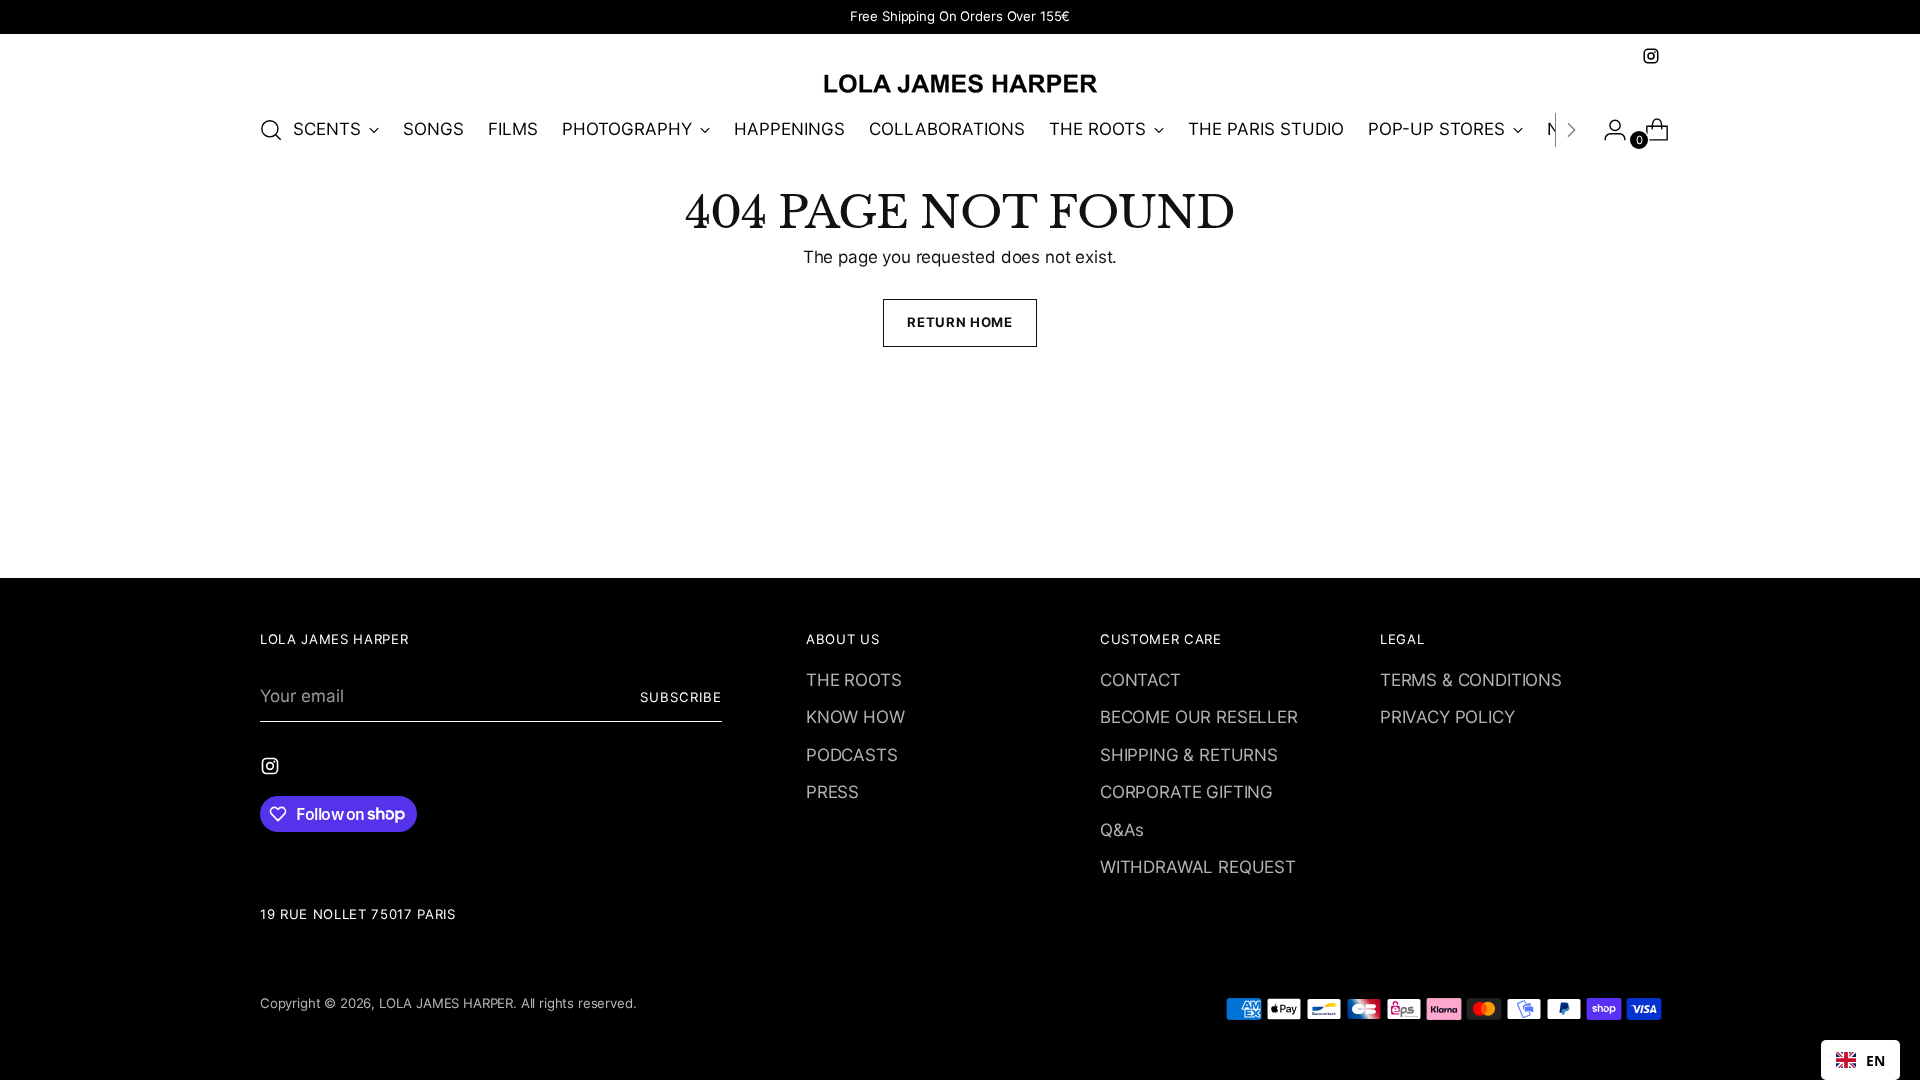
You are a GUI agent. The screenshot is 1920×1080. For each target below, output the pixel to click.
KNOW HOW (855, 717)
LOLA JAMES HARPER (446, 1003)
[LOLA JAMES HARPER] (960, 83)
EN (1875, 1060)
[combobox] (1860, 1060)
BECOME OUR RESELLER (1199, 717)
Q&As (1122, 830)
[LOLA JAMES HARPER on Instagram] (1651, 56)
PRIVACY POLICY (1447, 717)
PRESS (832, 792)
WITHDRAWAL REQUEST (1198, 867)
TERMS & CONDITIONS (1471, 680)
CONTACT (1140, 680)
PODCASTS (852, 755)
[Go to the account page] (1607, 130)
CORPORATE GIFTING (1186, 792)
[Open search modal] (271, 130)
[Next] (1571, 130)
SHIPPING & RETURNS (1189, 755)
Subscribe (681, 697)
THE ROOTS (853, 680)
